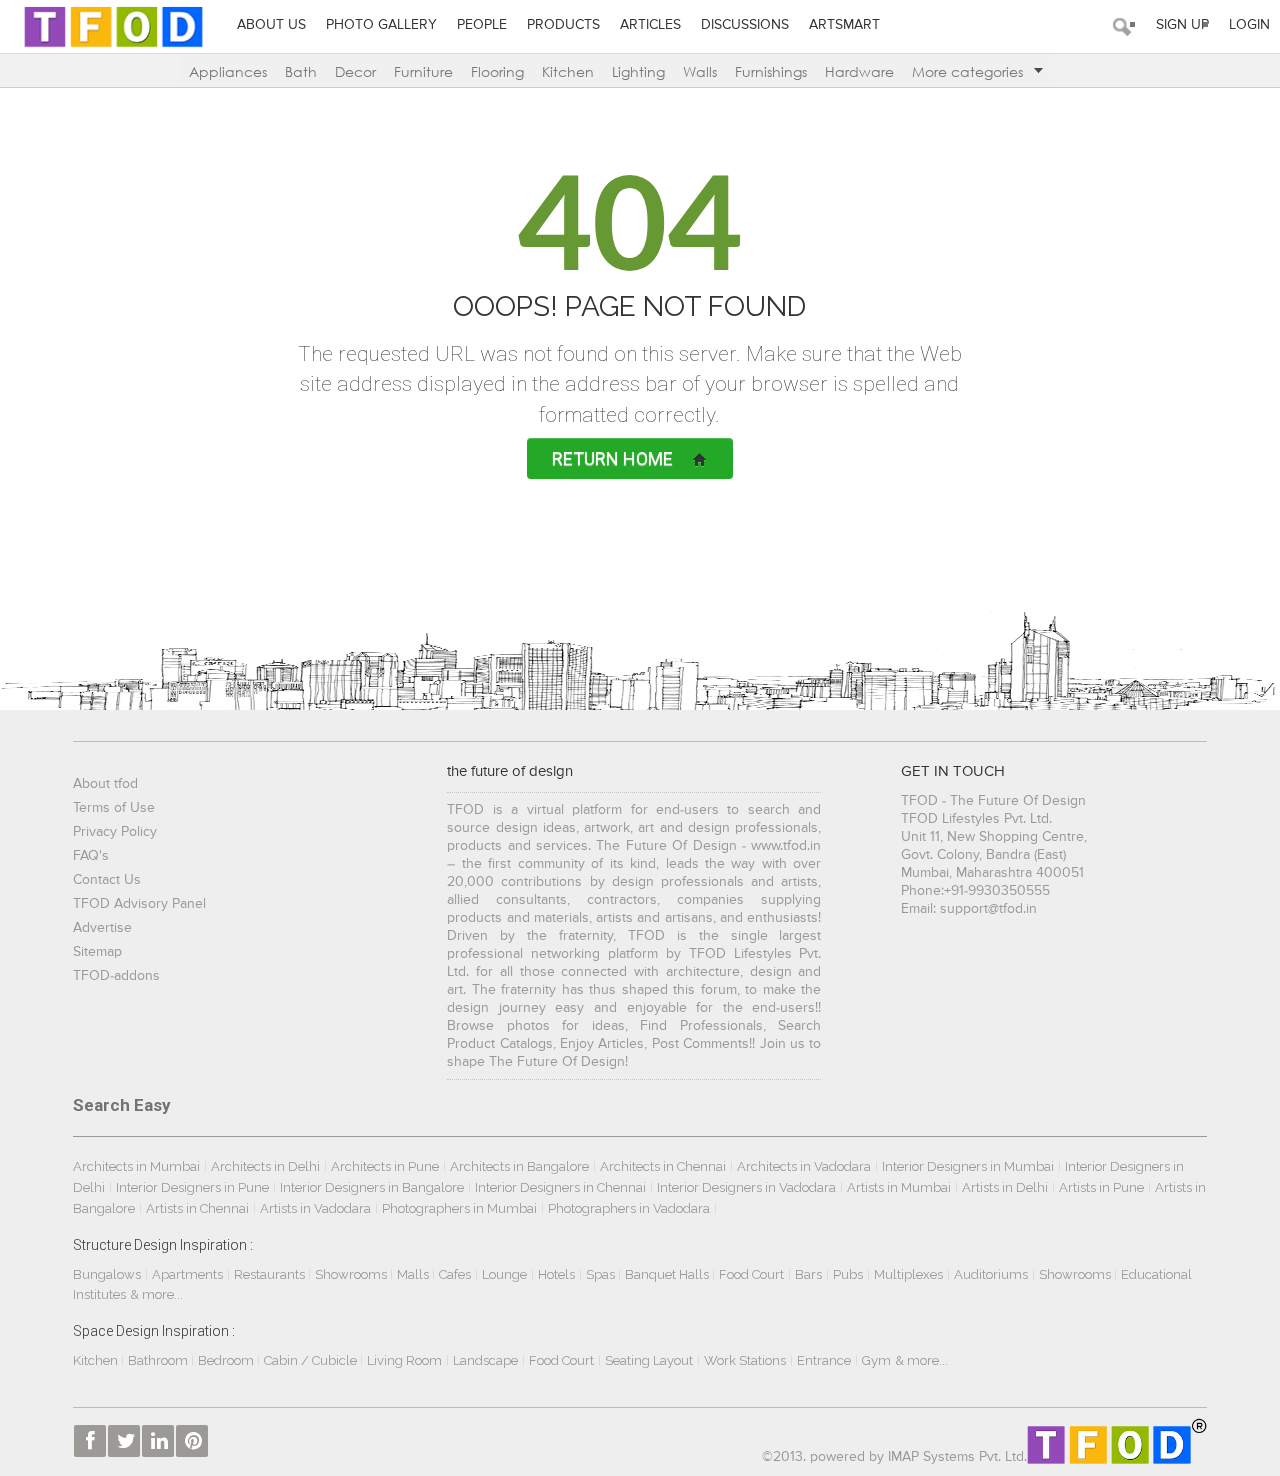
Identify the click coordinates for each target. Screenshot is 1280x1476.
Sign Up (1182, 25)
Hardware (859, 71)
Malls (414, 1274)
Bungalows (107, 1274)
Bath (301, 71)
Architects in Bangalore (519, 1166)
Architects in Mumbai (136, 1166)
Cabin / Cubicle (312, 1360)
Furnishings (771, 71)
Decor (355, 71)
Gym (876, 1360)
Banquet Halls (668, 1274)
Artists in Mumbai (899, 1187)
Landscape (485, 1360)
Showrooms (352, 1274)
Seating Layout (649, 1360)
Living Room (404, 1360)
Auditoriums (991, 1274)
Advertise (102, 928)
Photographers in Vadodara (629, 1208)
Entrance (824, 1360)
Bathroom (159, 1360)
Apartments (187, 1274)
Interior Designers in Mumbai (968, 1166)
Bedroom (227, 1360)
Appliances (228, 71)
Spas (602, 1274)
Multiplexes (908, 1274)
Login (1249, 25)
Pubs (848, 1274)
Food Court (751, 1274)
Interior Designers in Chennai (560, 1187)
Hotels (556, 1274)
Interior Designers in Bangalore (372, 1187)
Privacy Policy (115, 832)
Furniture (423, 71)
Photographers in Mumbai (459, 1208)
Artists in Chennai (197, 1208)
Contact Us (107, 880)
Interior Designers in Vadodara (746, 1187)
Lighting (638, 71)
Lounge (504, 1274)
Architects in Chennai (663, 1166)
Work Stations (745, 1360)
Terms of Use (114, 808)
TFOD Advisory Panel (139, 904)
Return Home (612, 458)
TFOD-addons (116, 976)
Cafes (455, 1274)
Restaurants (271, 1274)
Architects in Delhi (265, 1166)
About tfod (105, 784)
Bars (808, 1274)
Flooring (497, 71)
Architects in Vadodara (804, 1166)
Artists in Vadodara (315, 1208)
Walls (700, 71)
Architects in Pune (385, 1166)
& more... (156, 1294)
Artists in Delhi (1005, 1187)
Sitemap (97, 952)
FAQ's (91, 856)
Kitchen (568, 71)
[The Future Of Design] (113, 26)
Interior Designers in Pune (192, 1187)
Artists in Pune (1101, 1187)
